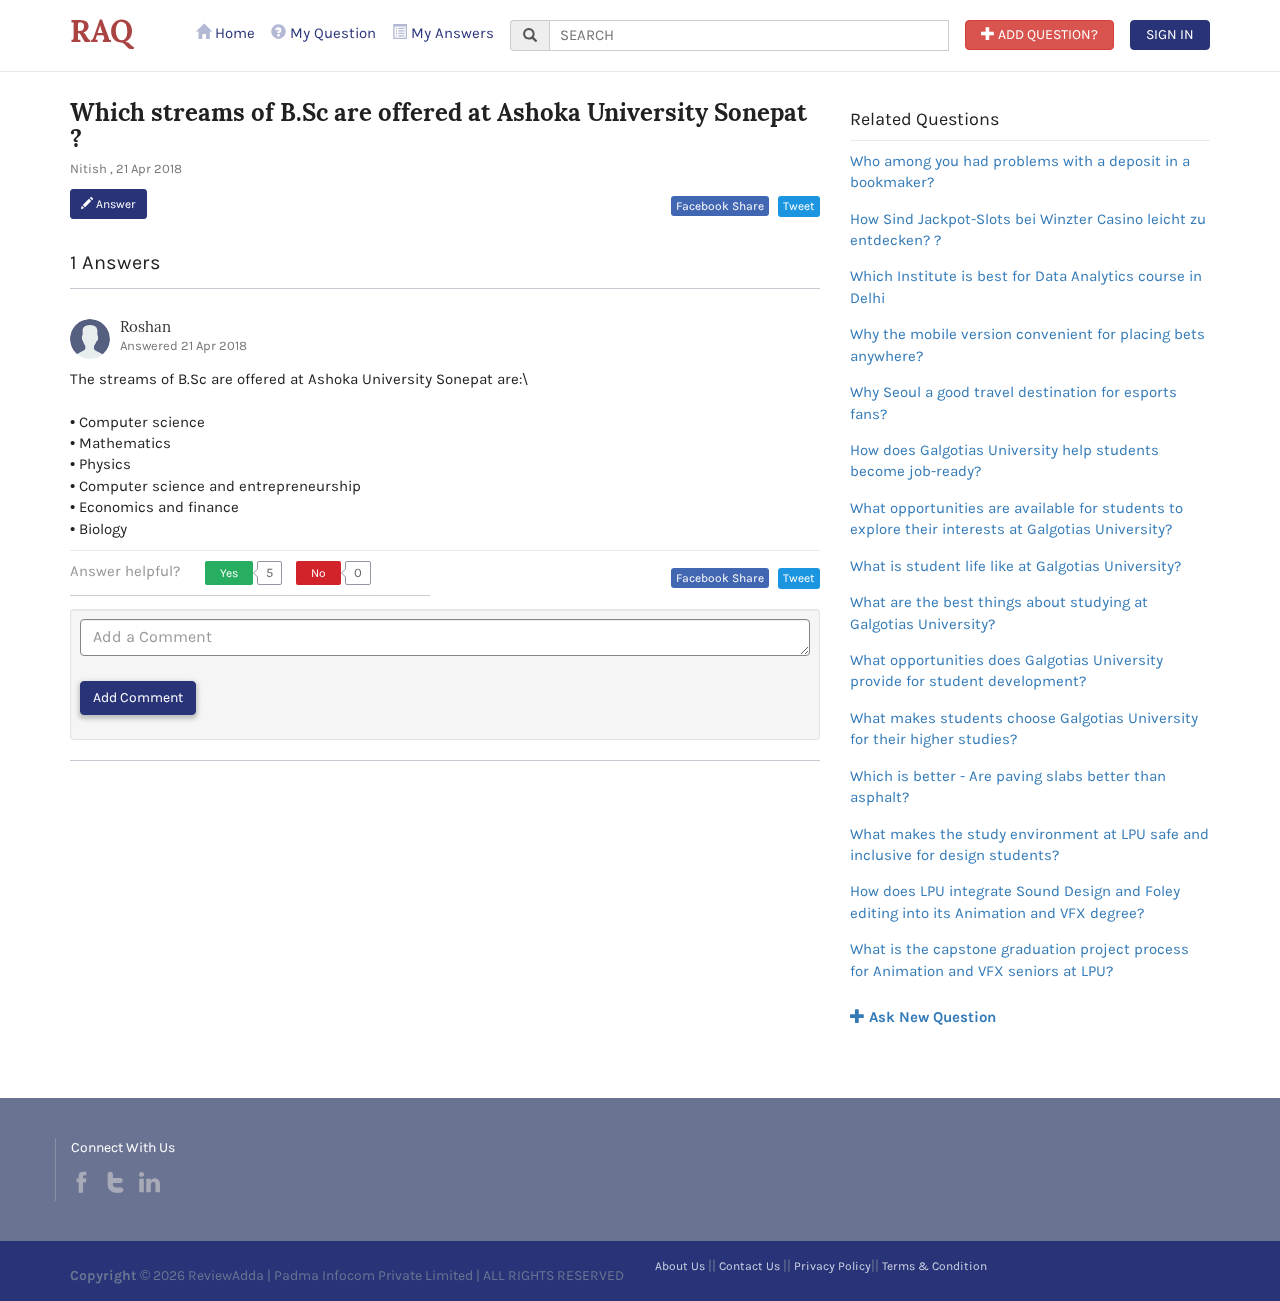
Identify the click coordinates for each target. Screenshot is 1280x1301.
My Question (331, 33)
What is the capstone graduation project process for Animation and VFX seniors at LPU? (1019, 959)
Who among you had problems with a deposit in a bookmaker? (1020, 171)
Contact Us (749, 1266)
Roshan (145, 326)
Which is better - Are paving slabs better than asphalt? (1008, 786)
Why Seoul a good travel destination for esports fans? (1013, 402)
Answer (114, 204)
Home (233, 33)
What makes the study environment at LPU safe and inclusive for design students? (1029, 844)
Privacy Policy (832, 1266)
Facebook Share (720, 206)
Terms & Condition (934, 1266)
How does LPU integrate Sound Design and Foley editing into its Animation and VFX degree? (1015, 901)
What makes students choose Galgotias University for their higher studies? (1024, 728)
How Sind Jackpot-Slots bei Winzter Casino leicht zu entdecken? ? (1028, 229)
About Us (680, 1266)
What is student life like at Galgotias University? (1015, 566)
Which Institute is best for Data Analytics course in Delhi (1026, 286)
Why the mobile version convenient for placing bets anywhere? (1027, 344)
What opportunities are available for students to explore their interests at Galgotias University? (1016, 518)
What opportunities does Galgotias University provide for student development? (1006, 670)
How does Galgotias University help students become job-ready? (1004, 460)
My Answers (450, 33)
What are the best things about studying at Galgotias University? (999, 612)
